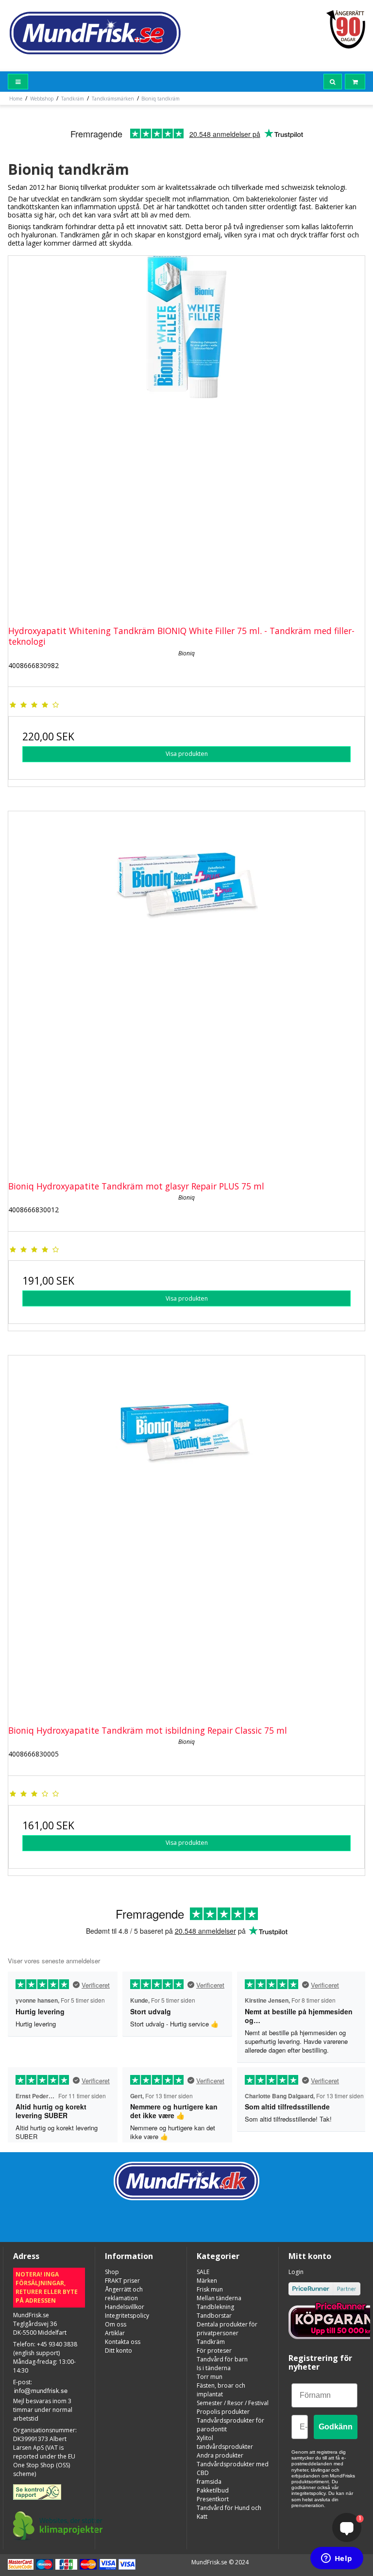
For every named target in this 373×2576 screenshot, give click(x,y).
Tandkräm (211, 2342)
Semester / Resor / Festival (233, 2403)
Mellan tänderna (219, 2298)
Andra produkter (220, 2455)
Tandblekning (215, 2307)
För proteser (214, 2350)
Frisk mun (210, 2289)
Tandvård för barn (222, 2359)
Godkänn (336, 2427)
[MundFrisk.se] (95, 33)
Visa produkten (187, 754)
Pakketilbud (213, 2490)
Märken (207, 2281)
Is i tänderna (214, 2368)
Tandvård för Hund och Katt (229, 2512)
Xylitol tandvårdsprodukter (225, 2442)
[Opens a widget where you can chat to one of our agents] (337, 2559)
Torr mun (210, 2377)
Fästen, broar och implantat (221, 2390)
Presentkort (213, 2499)
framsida (209, 2482)
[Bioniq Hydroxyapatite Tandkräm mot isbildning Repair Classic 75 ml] (186, 1534)
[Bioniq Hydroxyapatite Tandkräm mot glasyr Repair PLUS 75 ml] (186, 989)
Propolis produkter (223, 2412)
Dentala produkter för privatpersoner (227, 2329)
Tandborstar (214, 2316)
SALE (203, 2272)
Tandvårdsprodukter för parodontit (230, 2425)
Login (296, 2272)
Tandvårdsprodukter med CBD (233, 2468)
